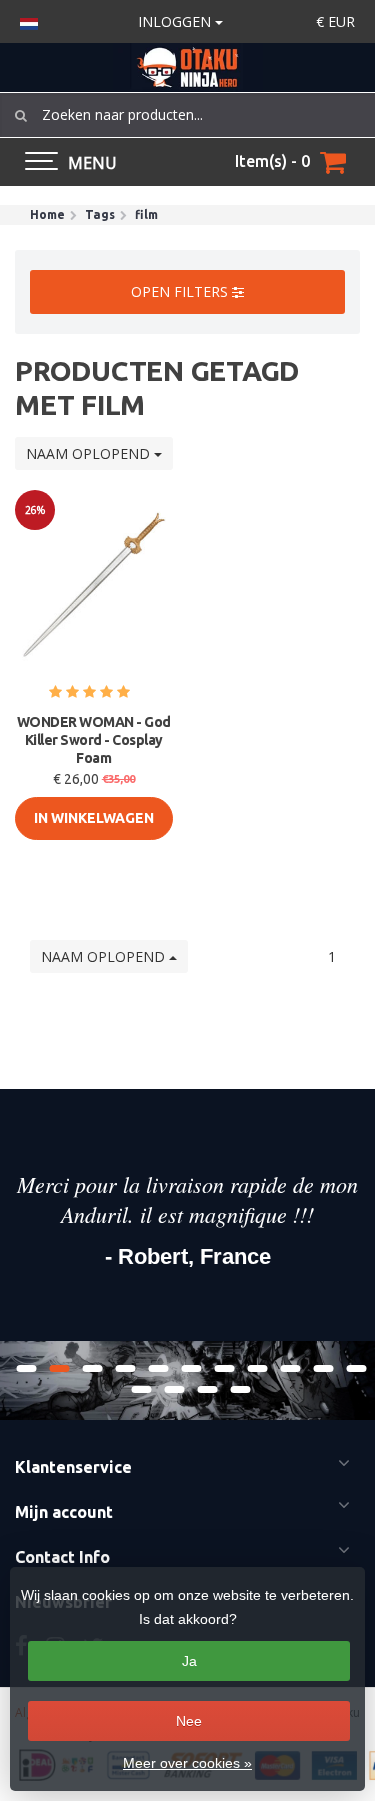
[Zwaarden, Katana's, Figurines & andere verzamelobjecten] (187, 67)
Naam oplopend (90, 453)
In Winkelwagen (94, 818)
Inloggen (176, 21)
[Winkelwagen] (333, 162)
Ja (189, 1661)
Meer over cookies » (187, 1763)
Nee (189, 1721)
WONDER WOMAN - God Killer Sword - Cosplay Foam (94, 740)
